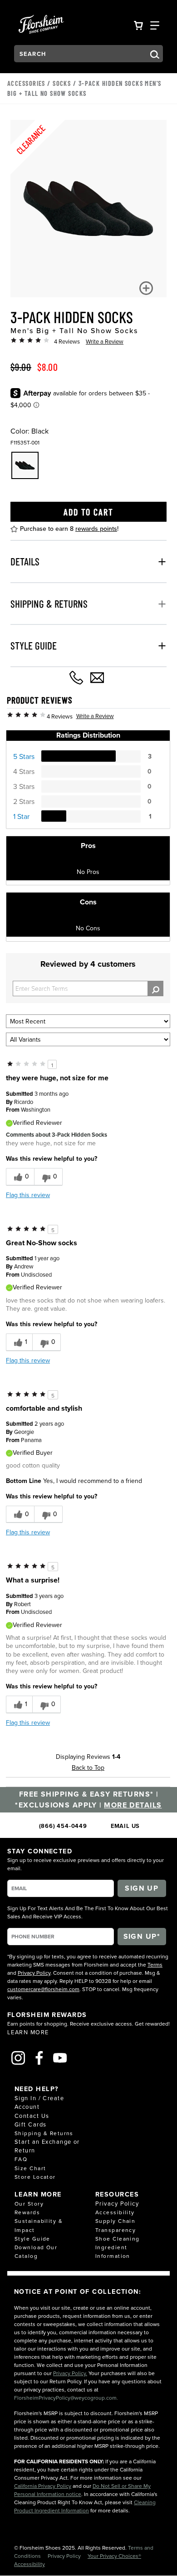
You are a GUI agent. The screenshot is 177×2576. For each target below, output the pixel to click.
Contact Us (32, 2116)
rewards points (96, 529)
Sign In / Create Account (39, 2102)
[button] (146, 288)
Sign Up (142, 1888)
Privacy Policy (34, 1973)
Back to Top (88, 1767)
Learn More (28, 2032)
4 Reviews (67, 341)
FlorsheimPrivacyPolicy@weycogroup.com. (66, 2398)
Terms (155, 1964)
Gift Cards (30, 2124)
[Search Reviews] (155, 988)
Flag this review (28, 1195)
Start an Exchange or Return (47, 2146)
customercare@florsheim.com (43, 1989)
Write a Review (105, 341)
